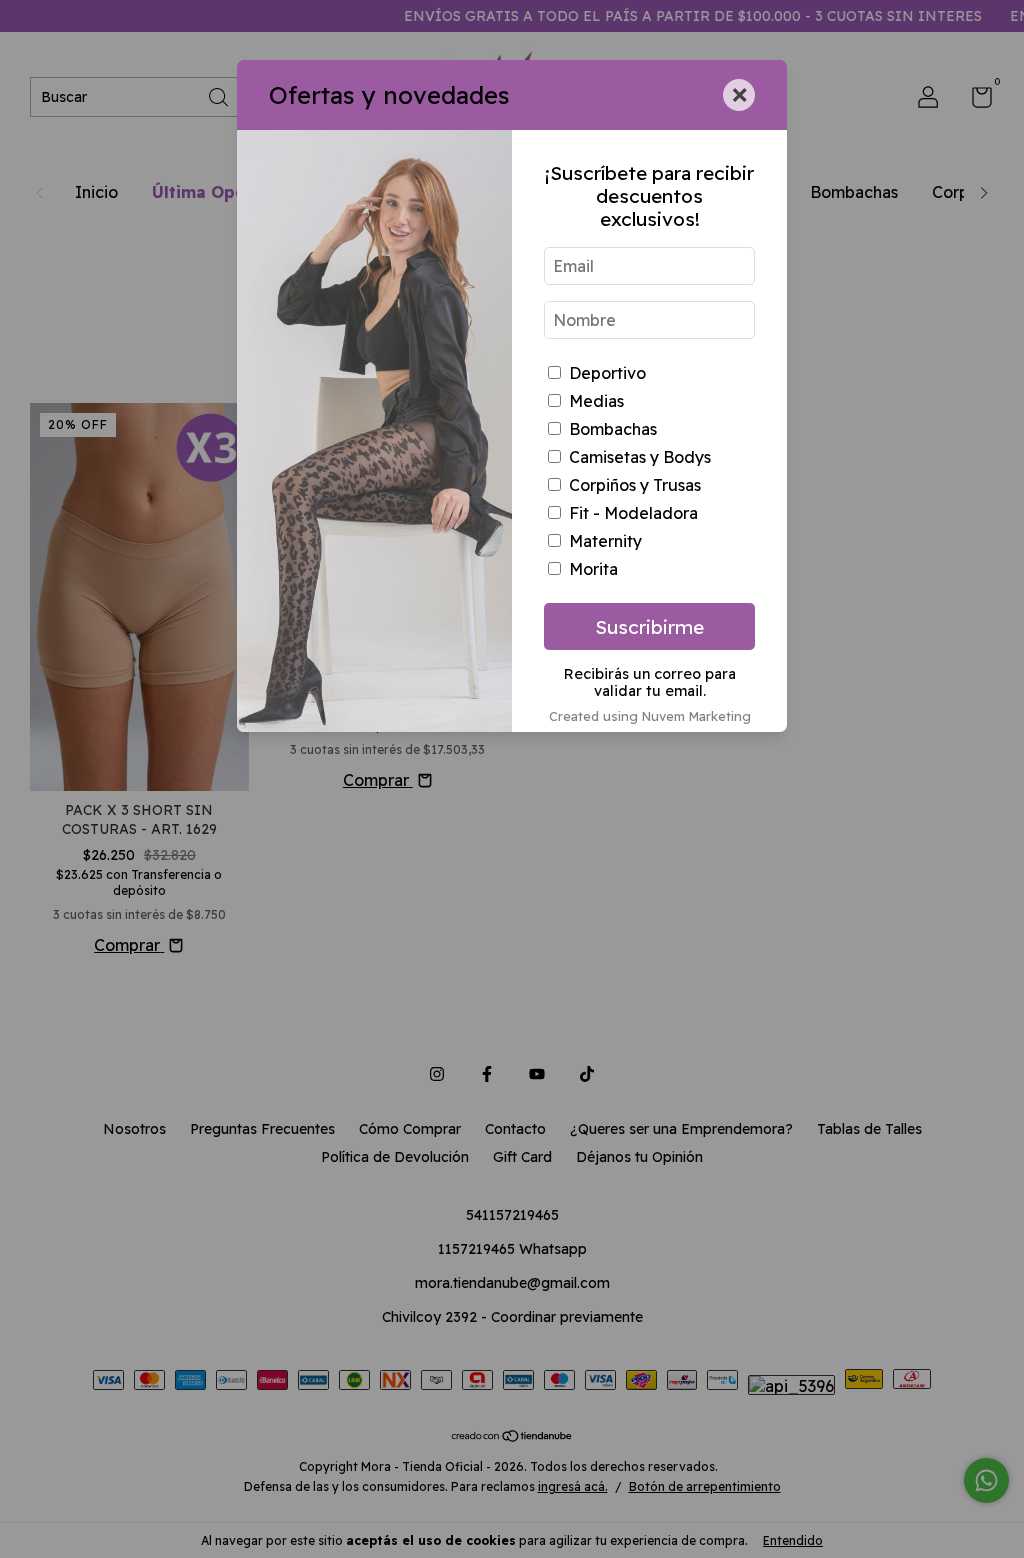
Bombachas (613, 429)
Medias (596, 401)
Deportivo (607, 373)
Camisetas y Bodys (640, 457)
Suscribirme (649, 627)
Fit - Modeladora (633, 513)
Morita (593, 569)
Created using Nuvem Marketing (650, 716)
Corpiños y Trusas (635, 485)
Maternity (605, 541)
